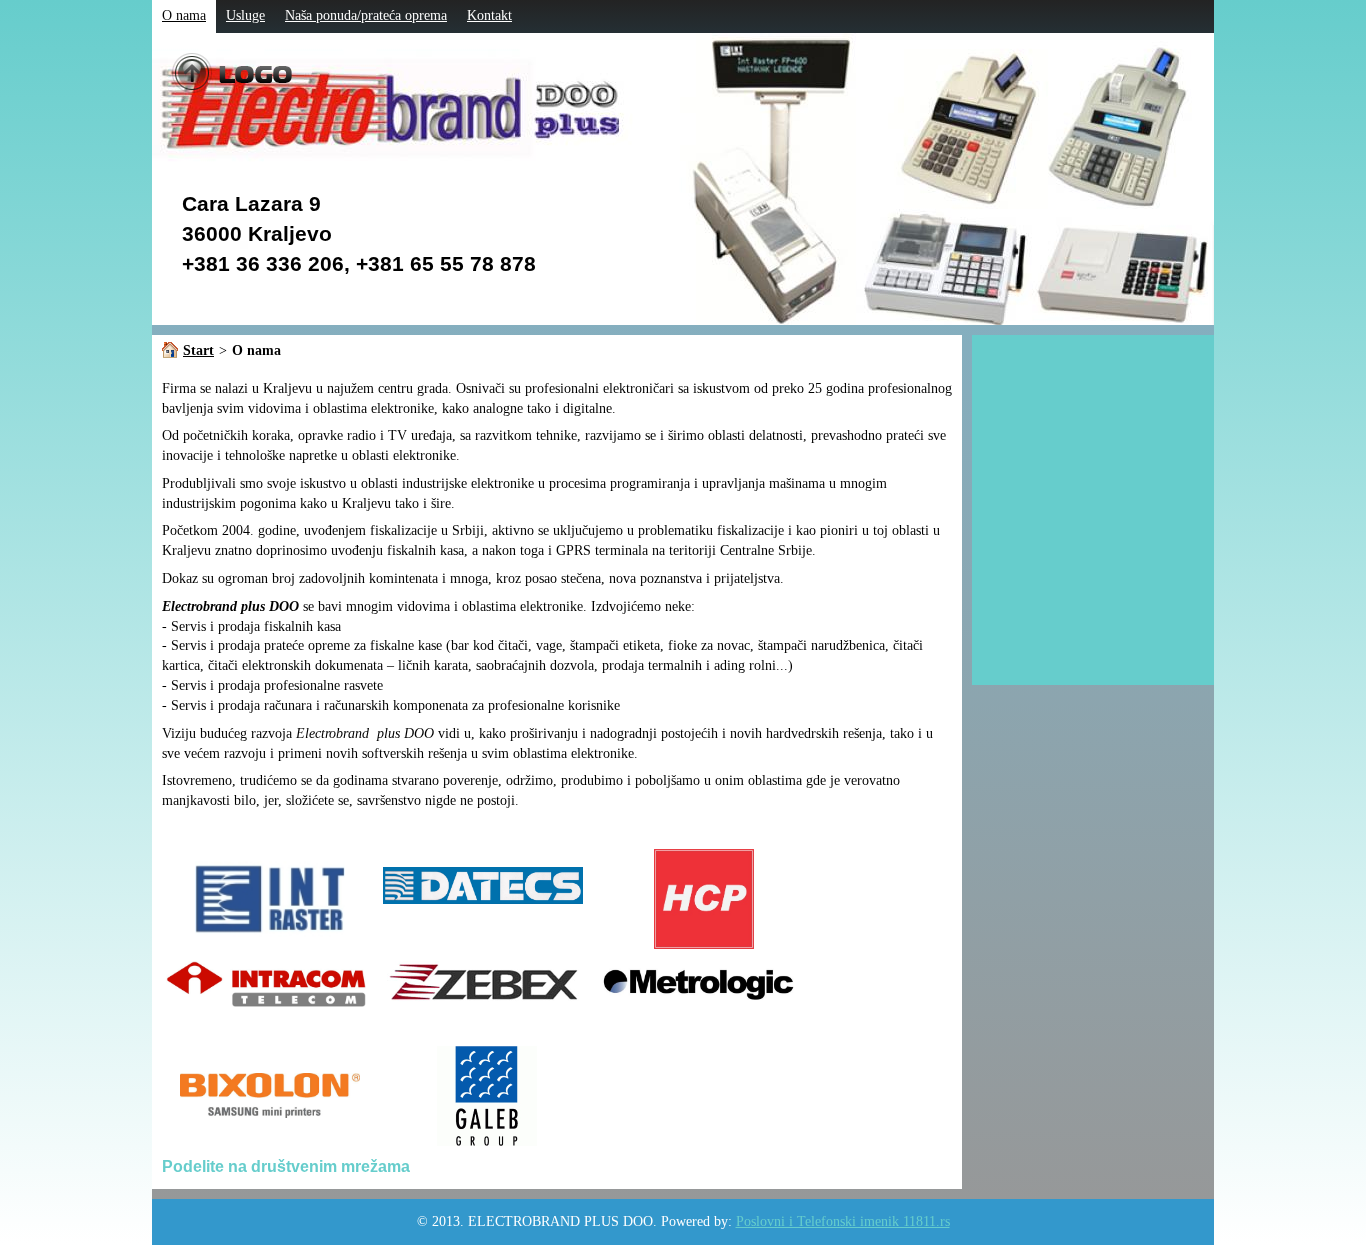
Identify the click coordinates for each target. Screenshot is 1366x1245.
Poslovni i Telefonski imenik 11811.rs (843, 1221)
